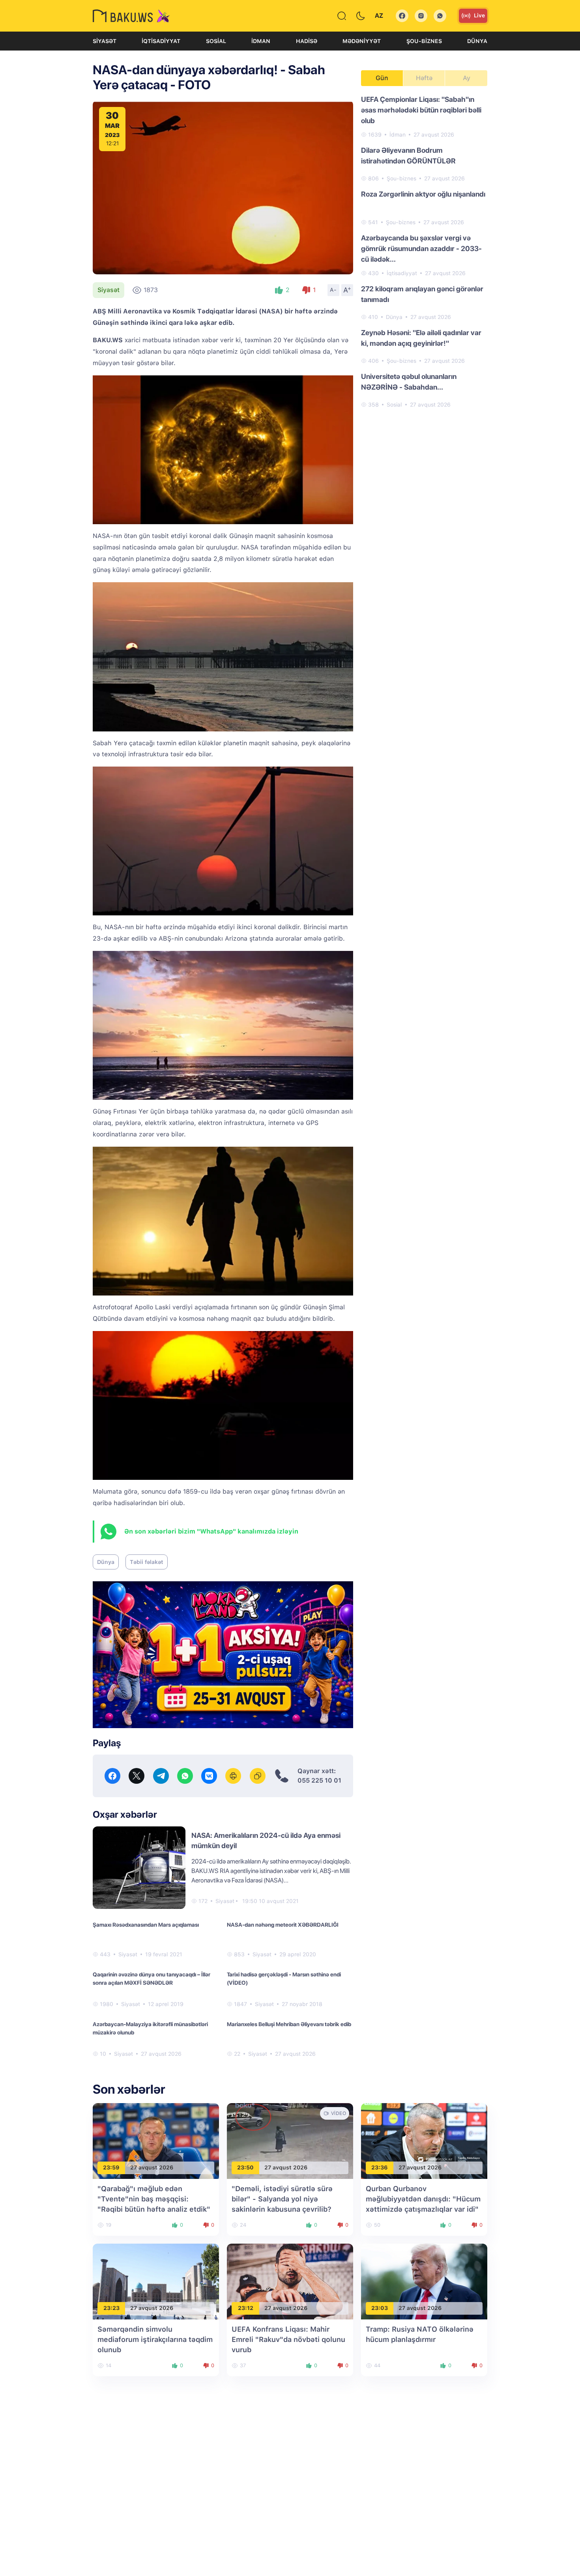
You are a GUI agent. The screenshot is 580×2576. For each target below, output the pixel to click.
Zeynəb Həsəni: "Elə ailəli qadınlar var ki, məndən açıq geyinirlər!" (421, 338)
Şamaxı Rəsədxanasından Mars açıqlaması (146, 1925)
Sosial (216, 41)
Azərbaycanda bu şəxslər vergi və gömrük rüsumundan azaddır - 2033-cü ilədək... (421, 248)
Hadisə (307, 41)
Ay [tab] (467, 78)
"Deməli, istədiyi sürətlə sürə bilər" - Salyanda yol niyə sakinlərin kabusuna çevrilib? (282, 2199)
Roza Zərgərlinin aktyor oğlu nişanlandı (423, 194)
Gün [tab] (382, 78)
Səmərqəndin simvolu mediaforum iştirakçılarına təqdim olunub (155, 2339)
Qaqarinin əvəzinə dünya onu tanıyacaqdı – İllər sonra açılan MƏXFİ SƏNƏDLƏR (152, 1979)
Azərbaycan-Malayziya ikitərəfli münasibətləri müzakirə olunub (150, 2028)
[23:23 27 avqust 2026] (156, 2281)
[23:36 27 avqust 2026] (424, 2140)
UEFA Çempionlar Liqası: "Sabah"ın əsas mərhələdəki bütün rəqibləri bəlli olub (421, 110)
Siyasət (105, 41)
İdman (261, 41)
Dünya (477, 41)
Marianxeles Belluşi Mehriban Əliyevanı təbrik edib (289, 2024)
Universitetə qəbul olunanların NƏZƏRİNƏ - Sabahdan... (409, 382)
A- (333, 290)
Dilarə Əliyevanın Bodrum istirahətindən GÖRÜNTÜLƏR (408, 156)
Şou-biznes (424, 41)
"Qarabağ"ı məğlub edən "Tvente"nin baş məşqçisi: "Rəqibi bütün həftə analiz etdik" (154, 2199)
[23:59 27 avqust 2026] (156, 2140)
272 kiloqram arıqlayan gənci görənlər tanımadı (422, 294)
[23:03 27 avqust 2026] (424, 2281)
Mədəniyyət (362, 41)
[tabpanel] (424, 251)
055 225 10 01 (319, 1780)
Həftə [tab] (424, 78)
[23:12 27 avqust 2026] (290, 2281)
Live (479, 15)
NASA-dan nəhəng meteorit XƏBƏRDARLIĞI (283, 1925)
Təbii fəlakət (147, 1562)
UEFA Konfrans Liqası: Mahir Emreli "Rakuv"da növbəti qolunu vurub (288, 2339)
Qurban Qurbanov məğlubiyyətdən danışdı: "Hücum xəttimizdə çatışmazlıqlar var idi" (423, 2199)
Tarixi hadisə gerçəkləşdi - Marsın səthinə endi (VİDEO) (284, 1979)
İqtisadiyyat (161, 41)
